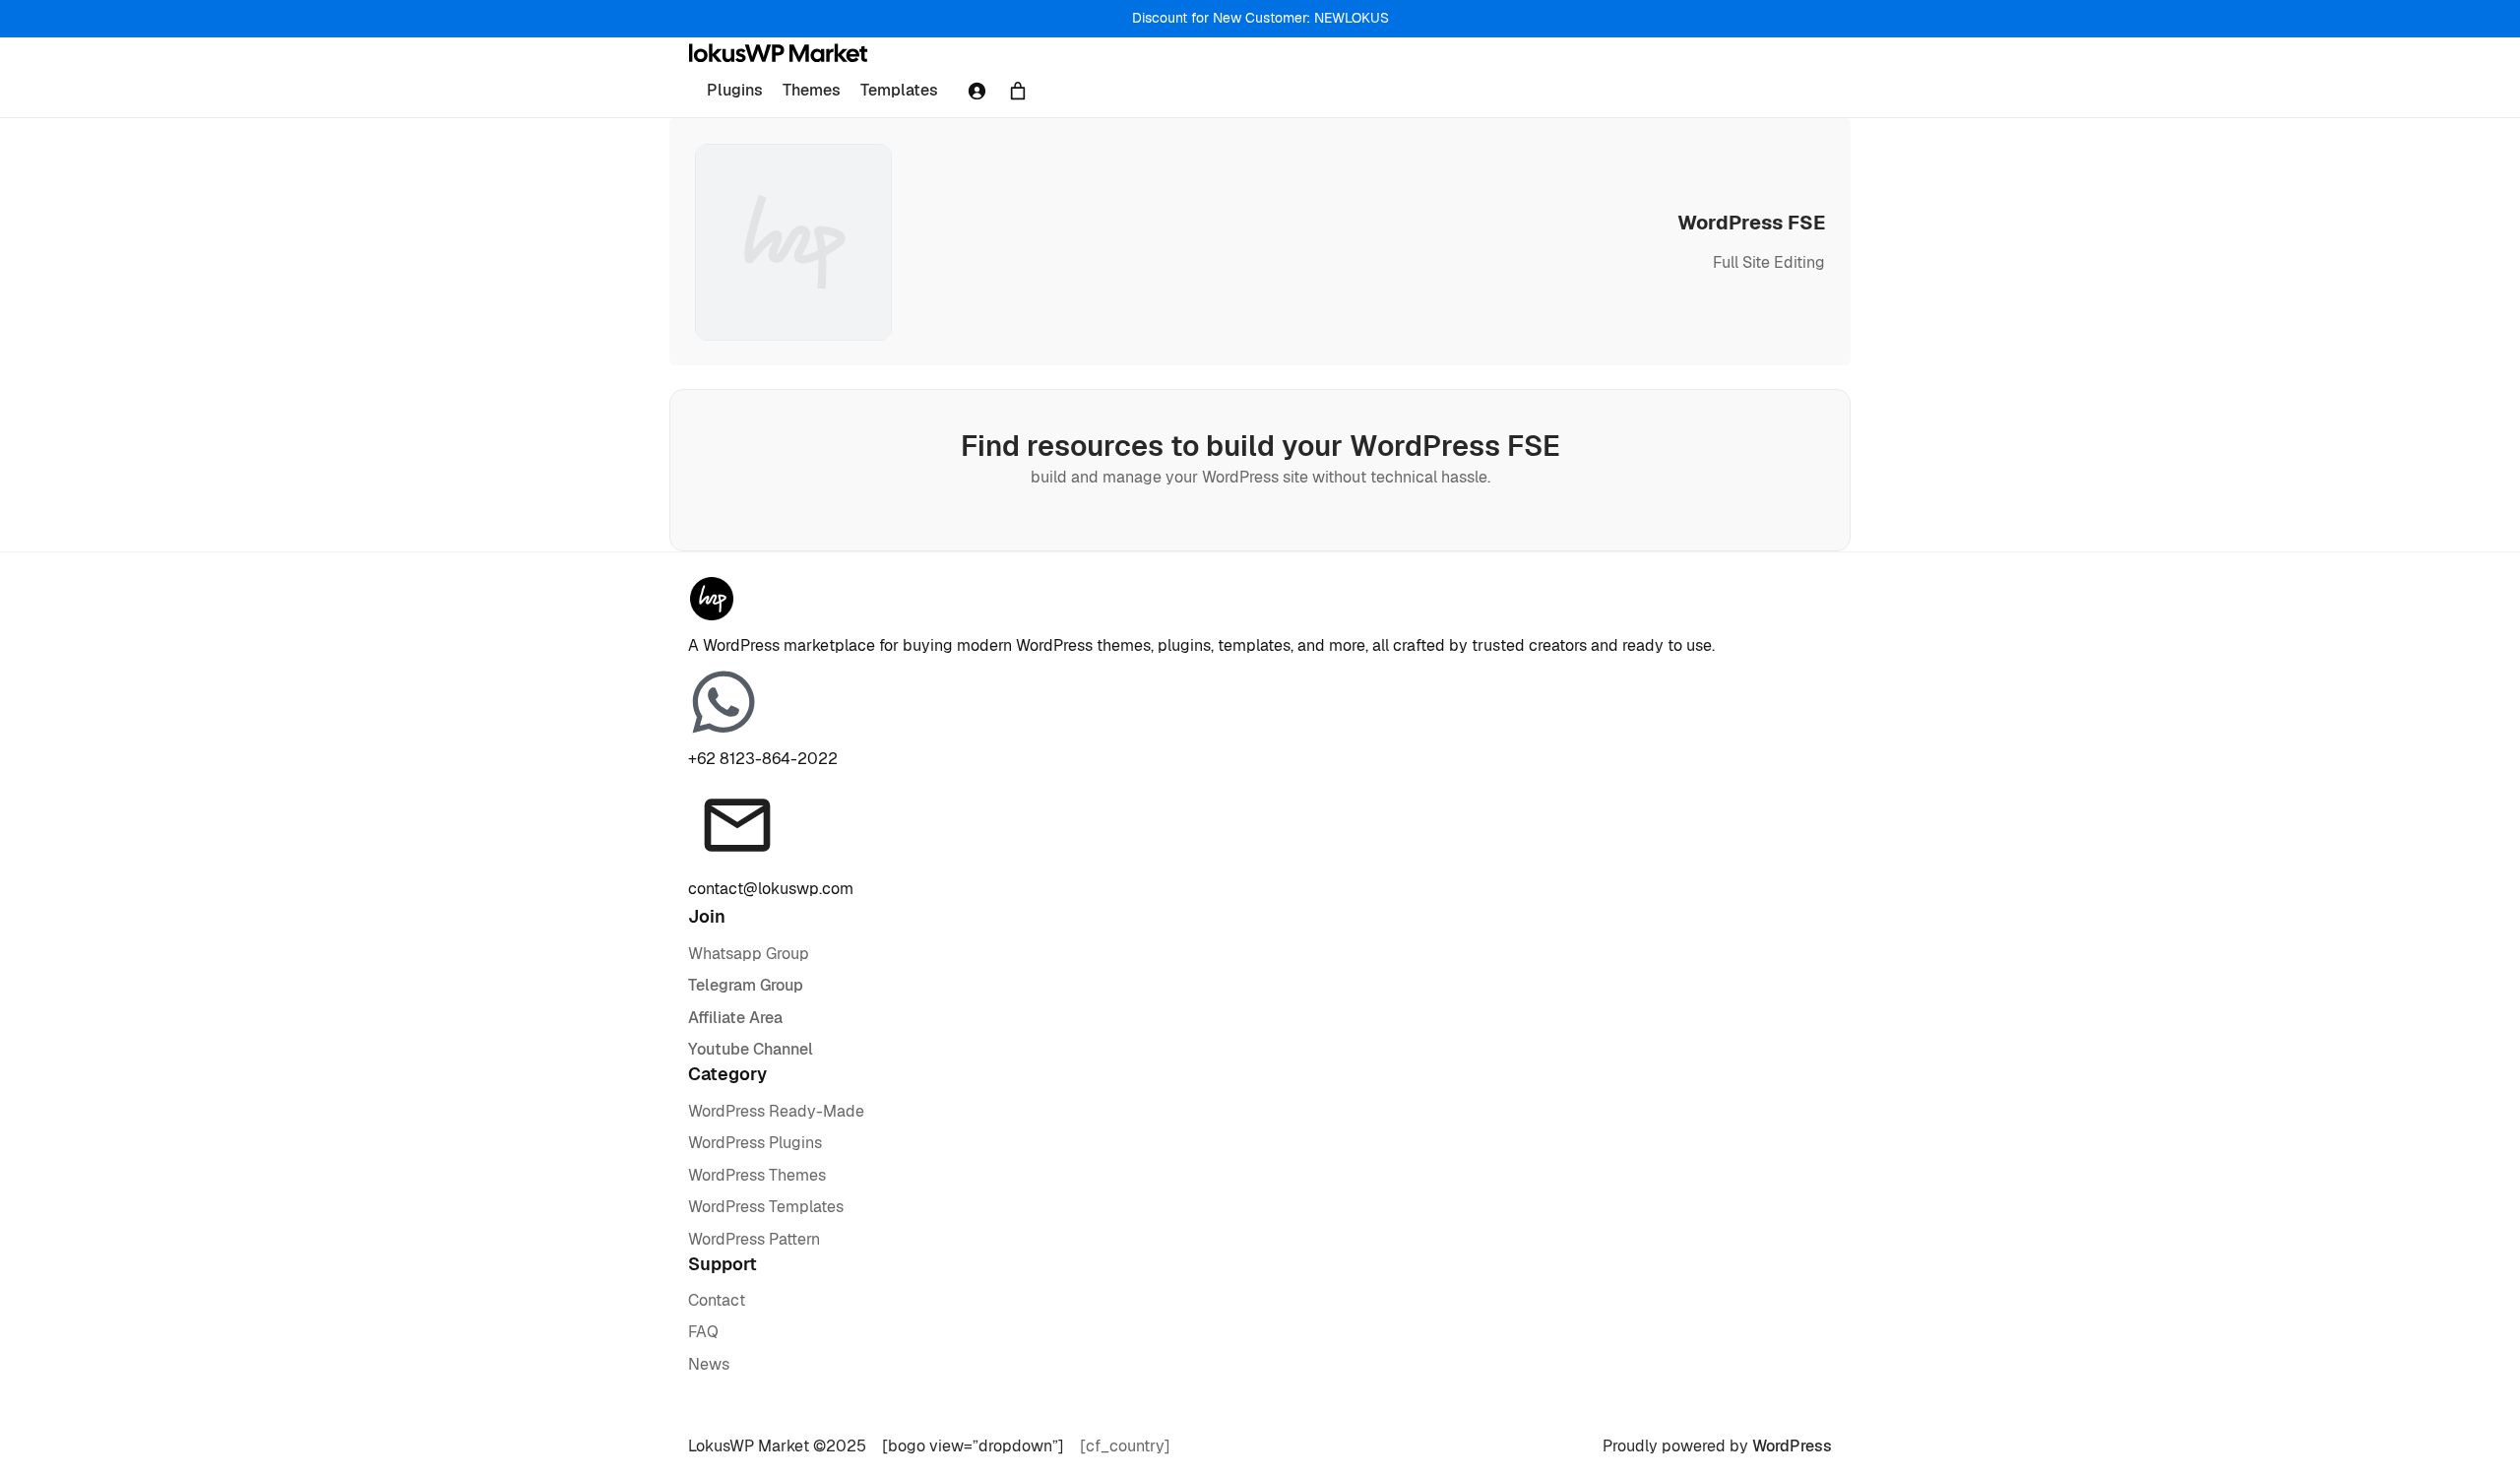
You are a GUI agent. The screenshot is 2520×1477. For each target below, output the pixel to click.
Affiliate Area (735, 1018)
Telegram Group (746, 985)
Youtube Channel (751, 1049)
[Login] (976, 91)
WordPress (1792, 1446)
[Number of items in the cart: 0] (1018, 91)
